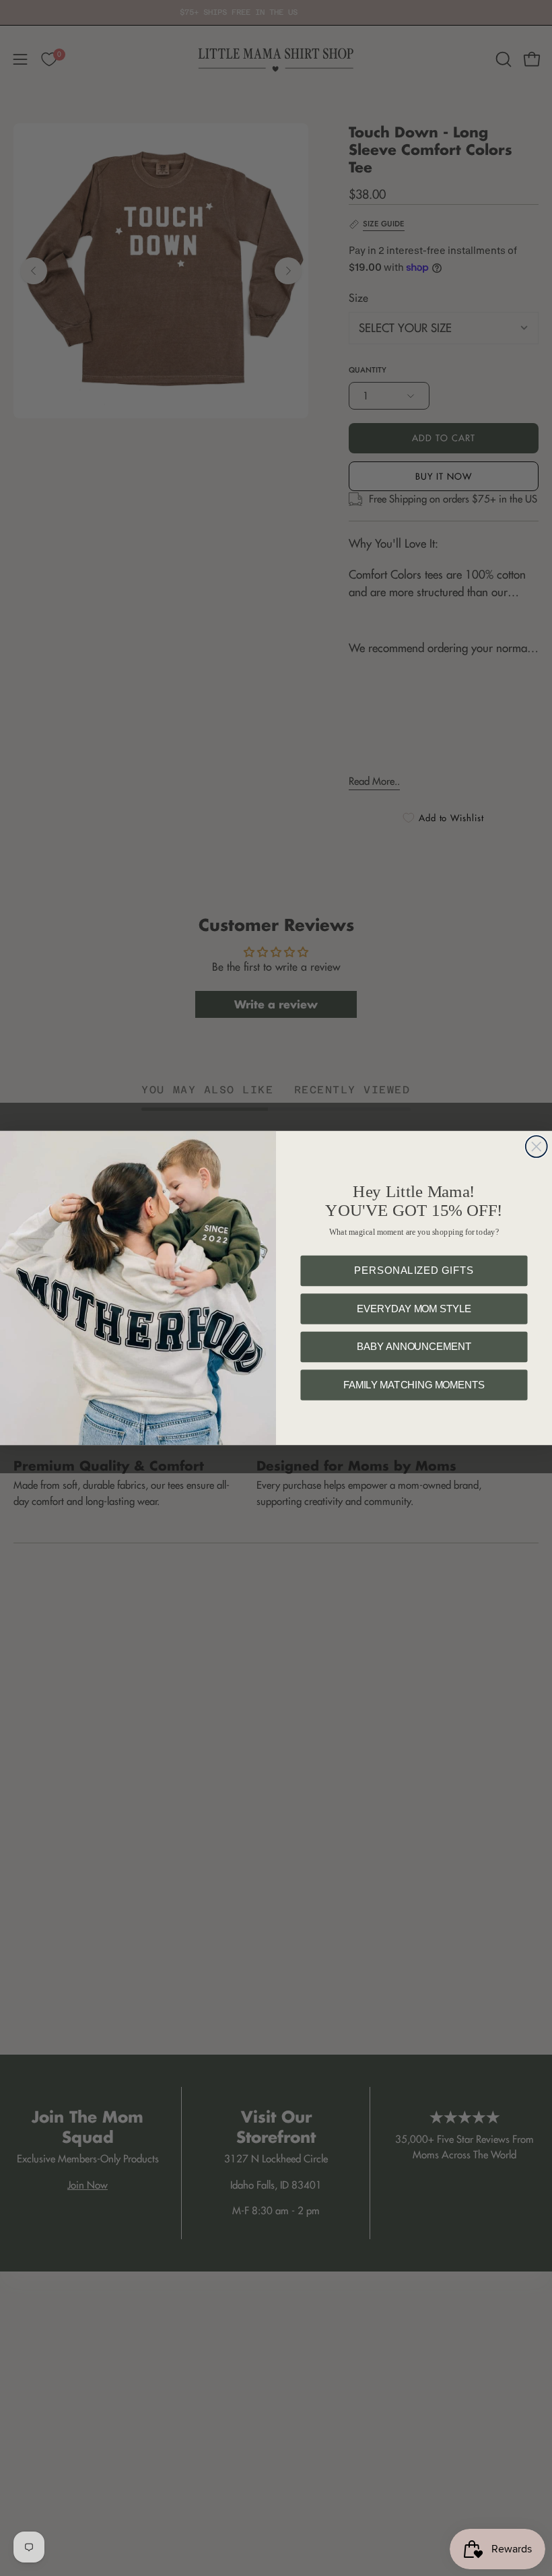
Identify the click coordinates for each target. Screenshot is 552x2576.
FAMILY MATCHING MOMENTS (414, 1385)
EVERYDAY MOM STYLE (414, 1309)
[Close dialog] (537, 1147)
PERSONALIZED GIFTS (414, 1271)
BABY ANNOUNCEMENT (414, 1347)
